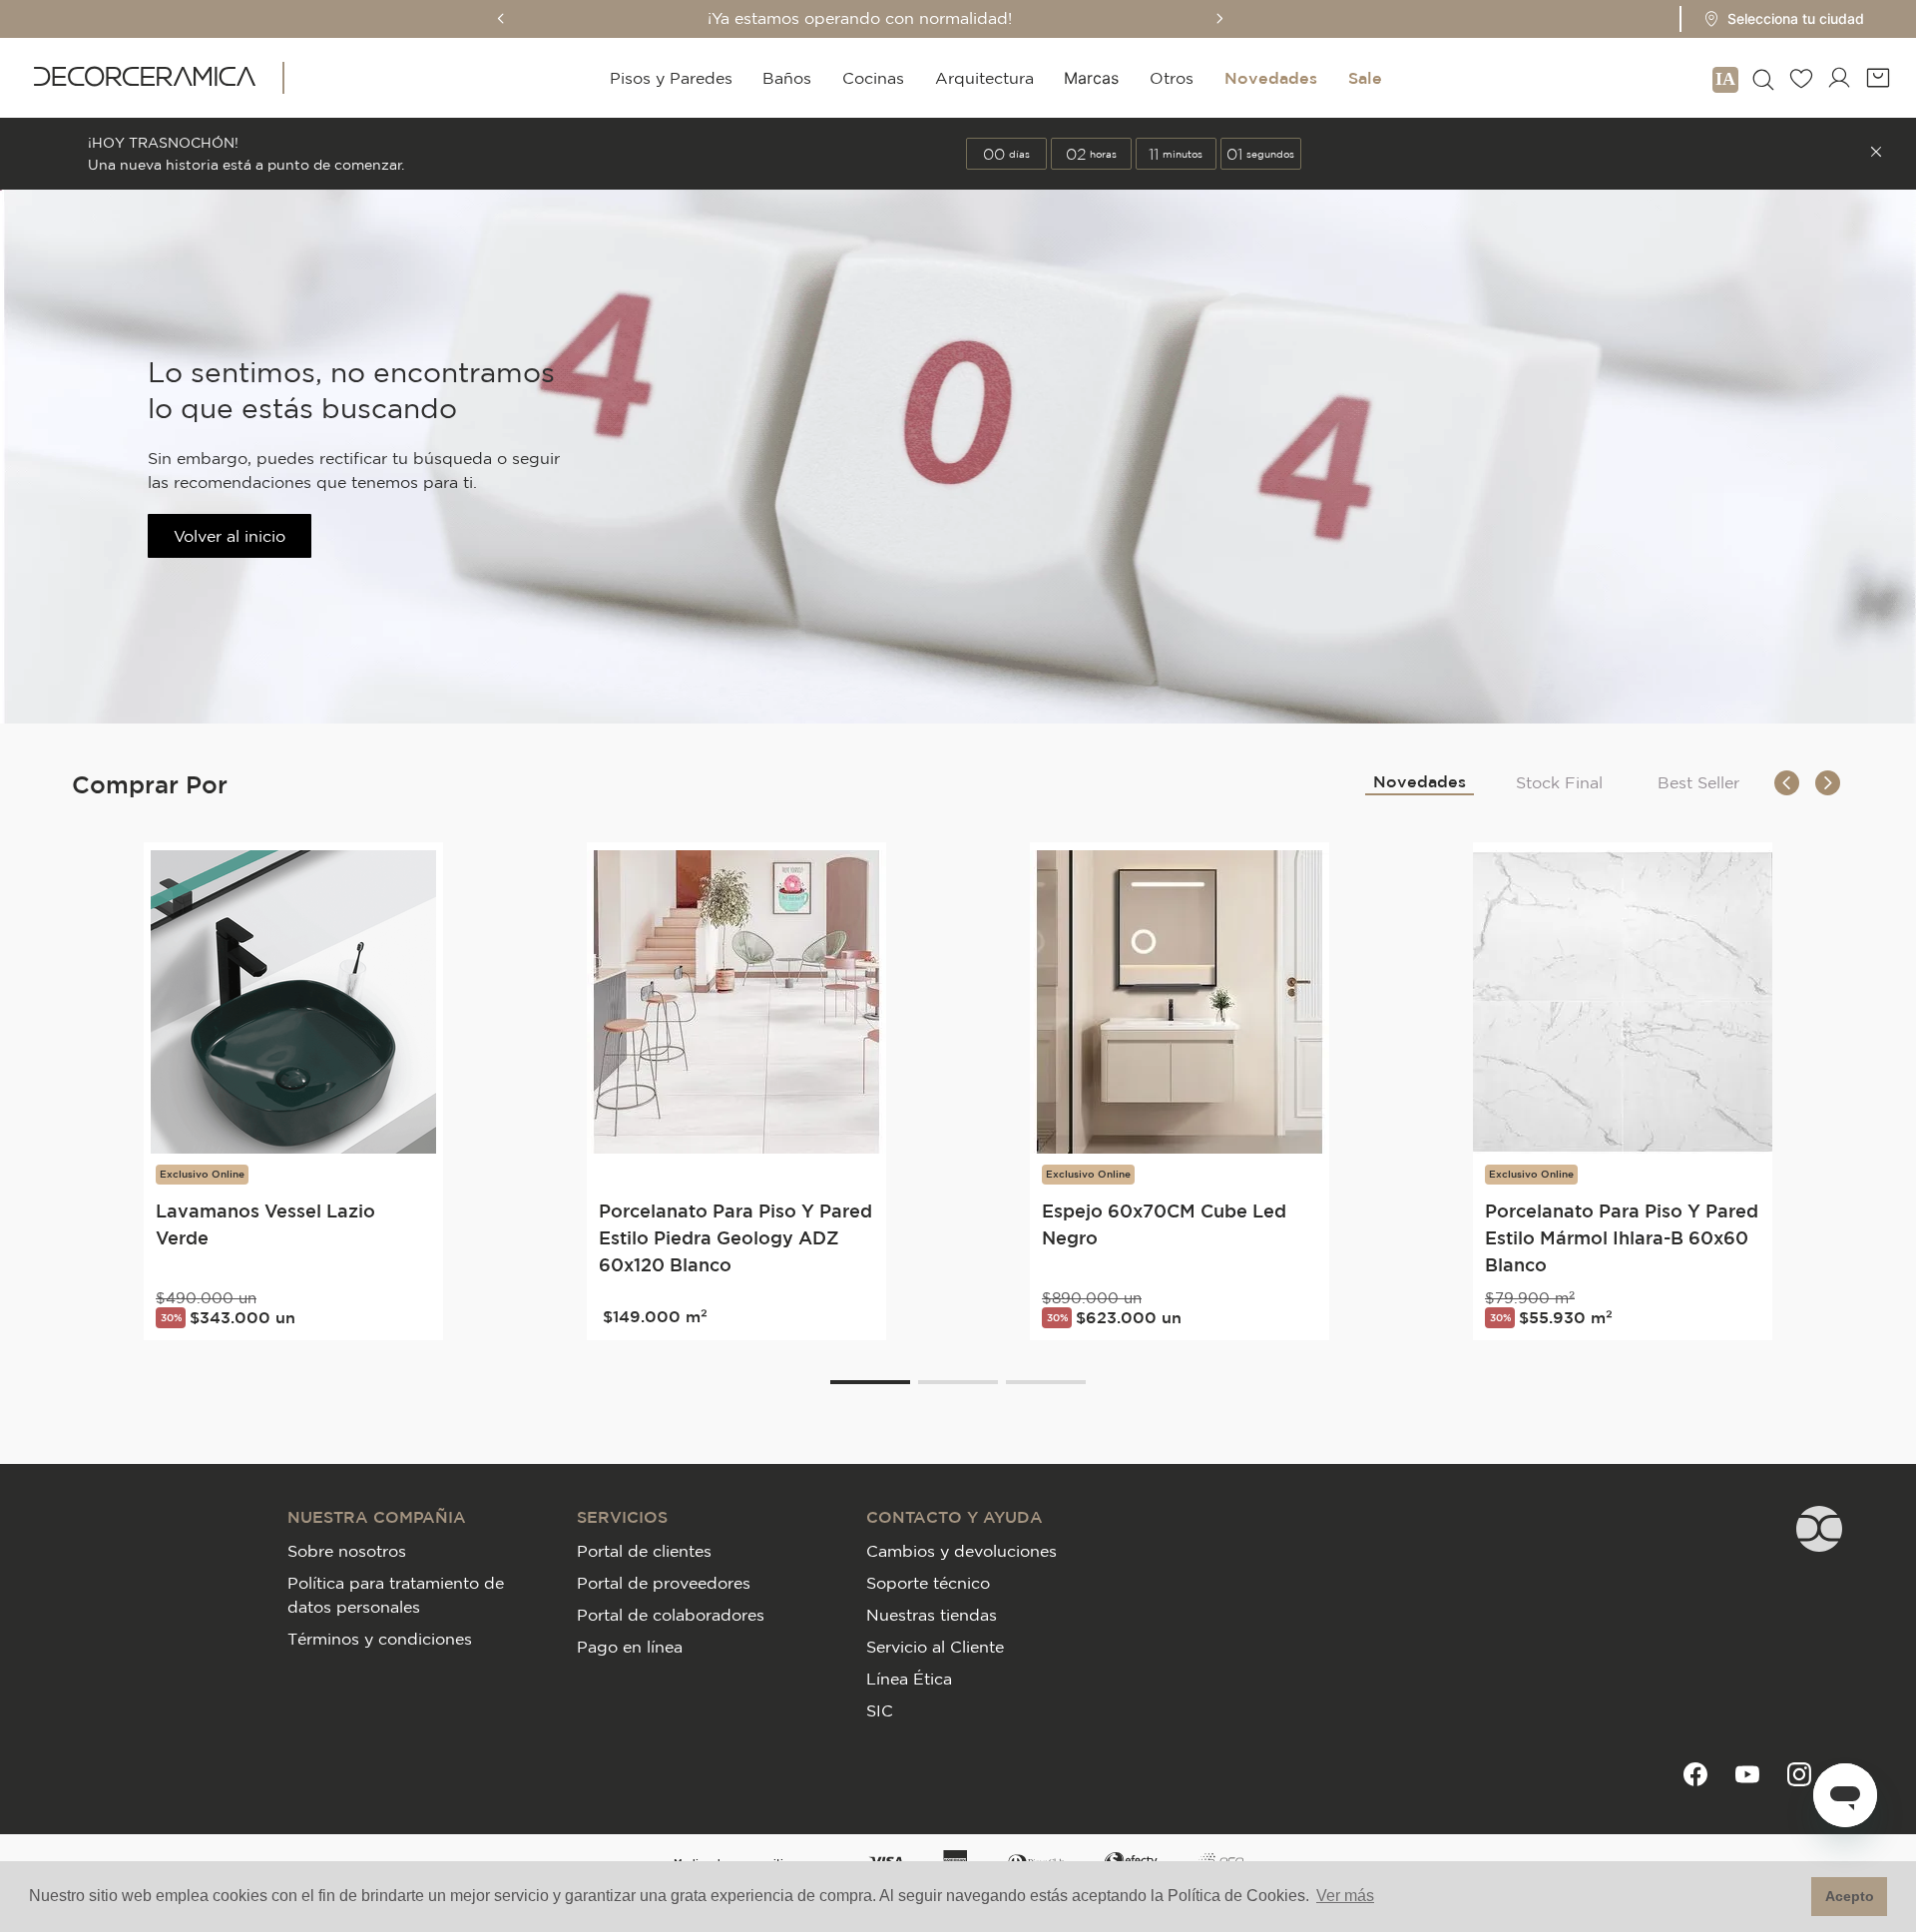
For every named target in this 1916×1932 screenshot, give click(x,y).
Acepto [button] (1850, 1896)
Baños (787, 78)
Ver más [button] (1345, 1896)
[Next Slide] (1219, 18)
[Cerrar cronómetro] (1876, 154)
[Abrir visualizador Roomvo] (1725, 78)
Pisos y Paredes (671, 78)
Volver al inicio (230, 536)
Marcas (1091, 78)
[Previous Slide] (501, 18)
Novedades (1271, 78)
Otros (1172, 78)
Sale (1365, 78)
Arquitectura (984, 78)
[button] (1778, 19)
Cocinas (873, 78)
